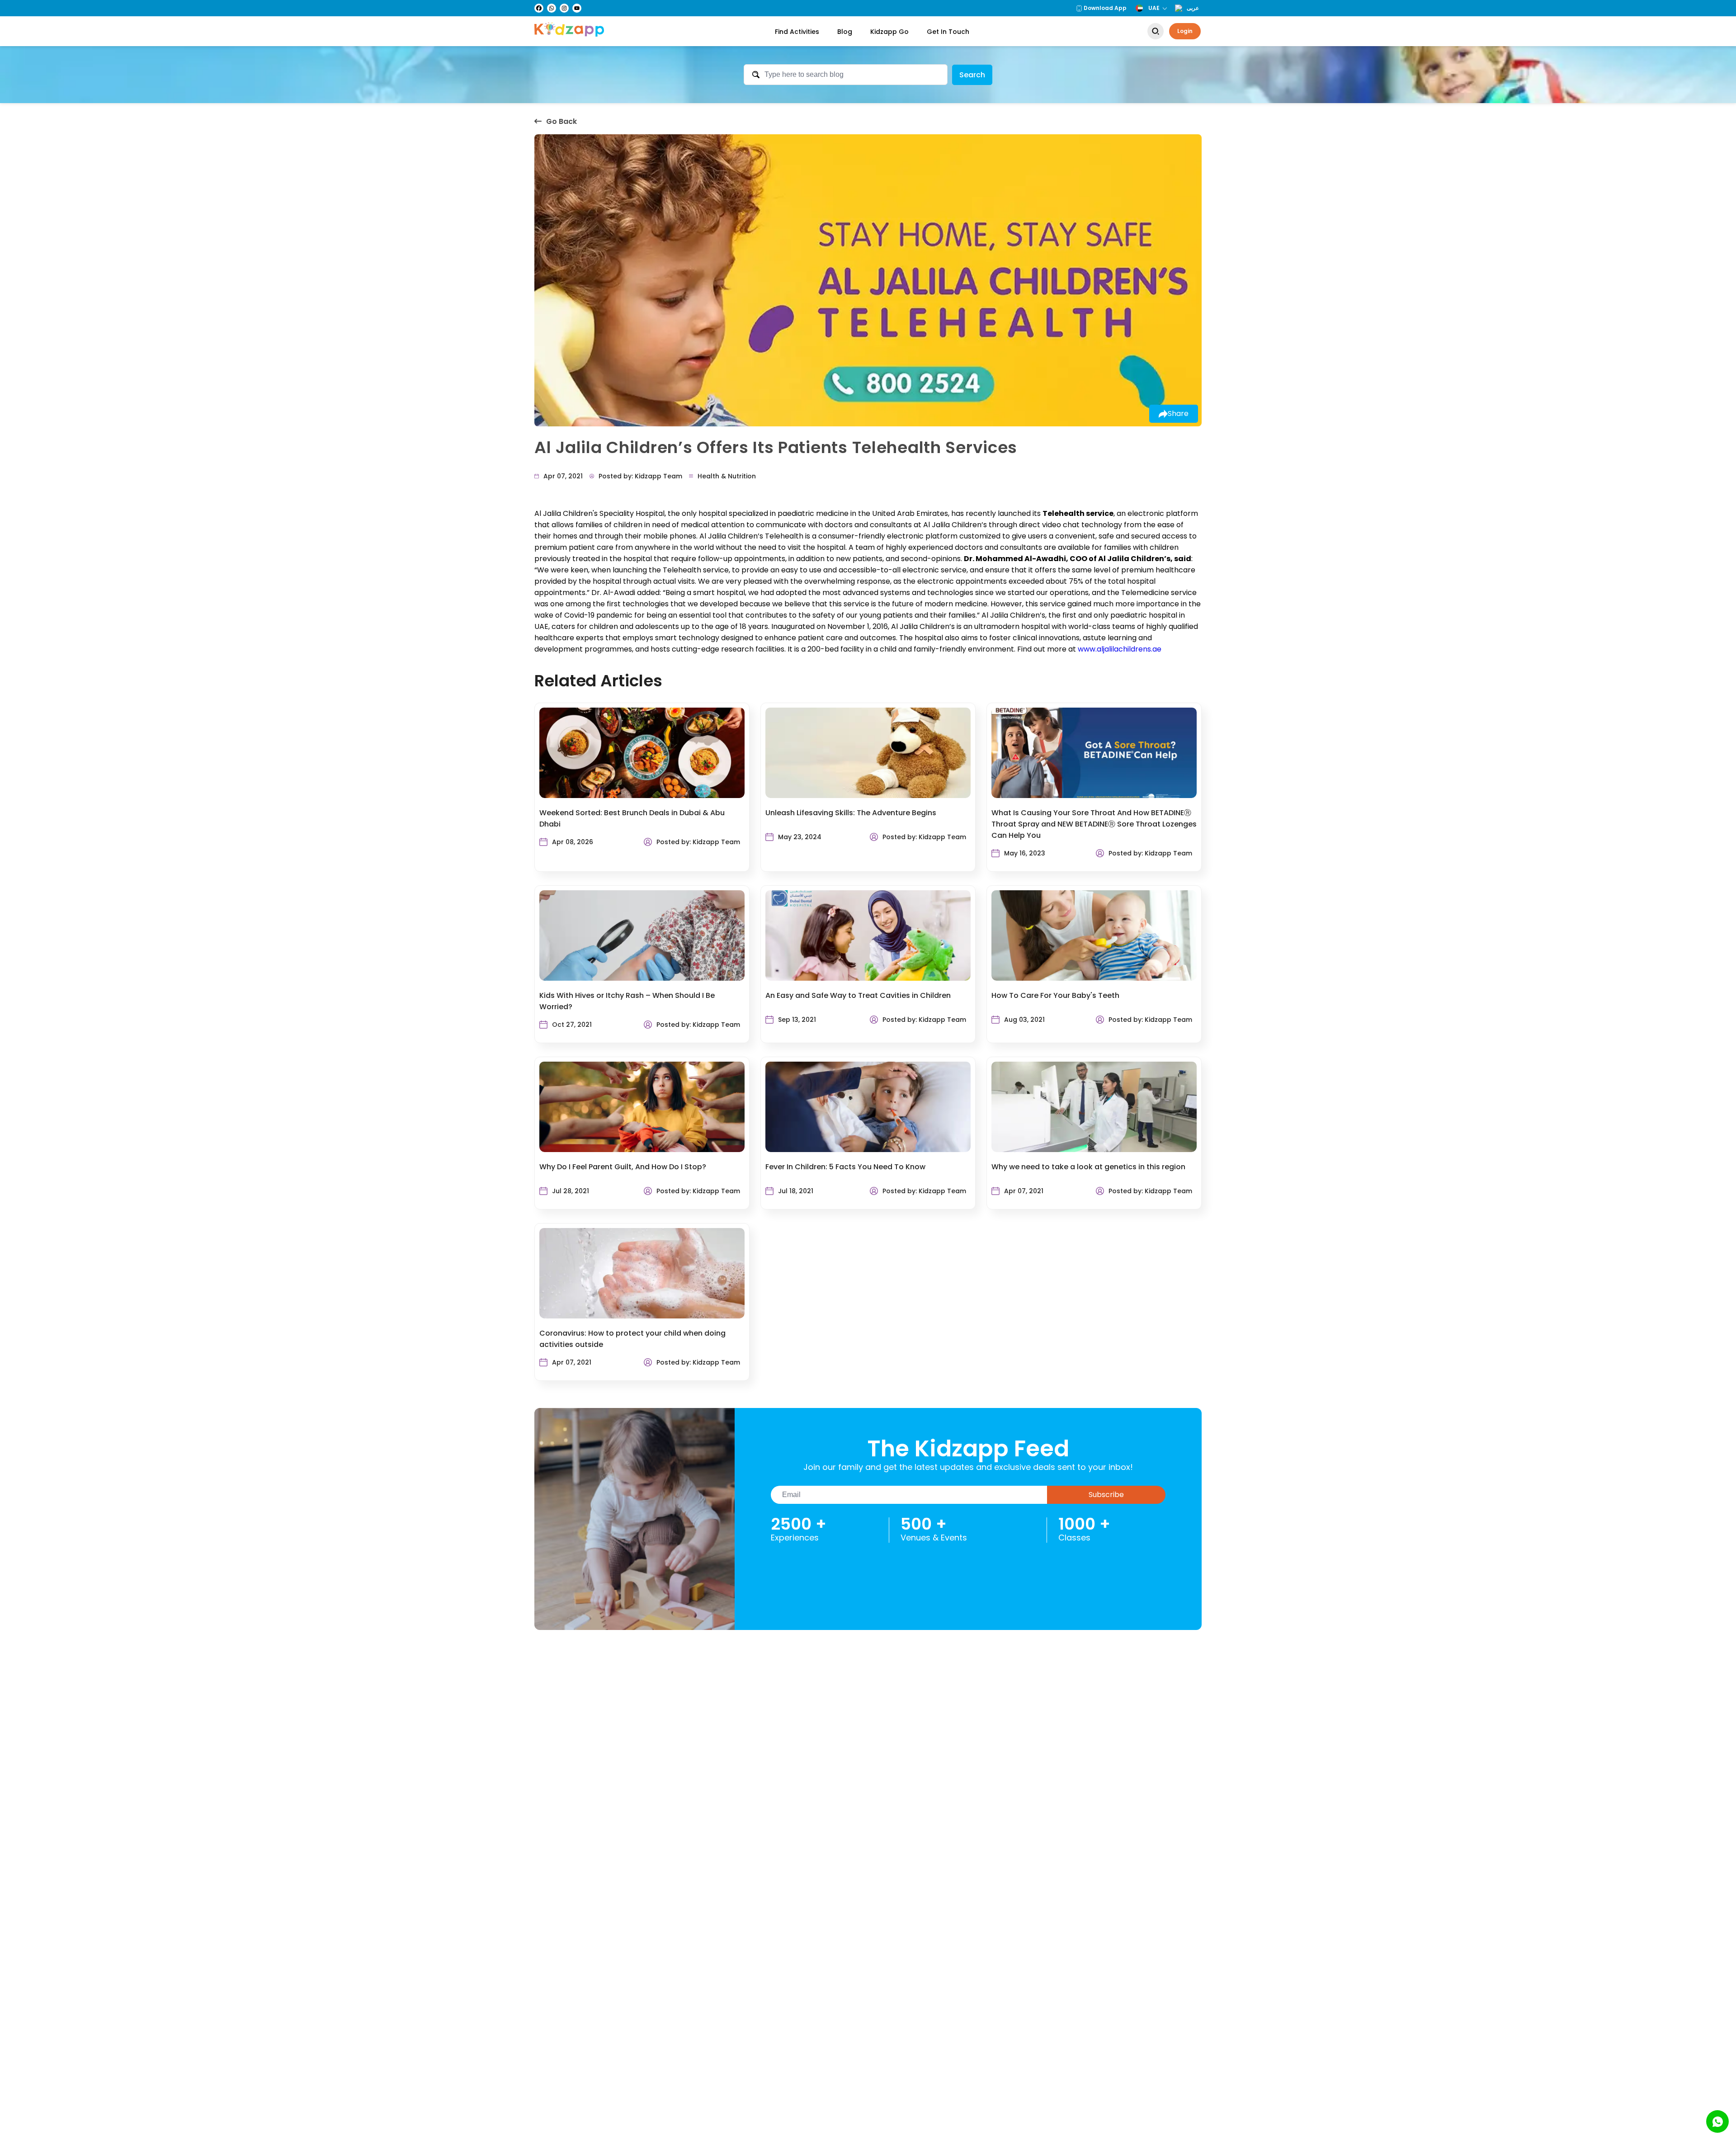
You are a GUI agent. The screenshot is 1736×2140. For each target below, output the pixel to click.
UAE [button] (1154, 8)
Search (972, 75)
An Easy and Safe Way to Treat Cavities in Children (858, 995)
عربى (1193, 8)
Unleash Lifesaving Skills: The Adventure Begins (851, 813)
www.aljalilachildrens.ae (1120, 649)
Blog (845, 32)
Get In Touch (948, 32)
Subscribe (1106, 1495)
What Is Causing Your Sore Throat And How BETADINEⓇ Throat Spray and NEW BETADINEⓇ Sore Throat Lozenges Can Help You (1094, 824)
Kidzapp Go (889, 32)
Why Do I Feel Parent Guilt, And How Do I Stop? (623, 1167)
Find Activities (797, 32)
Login (1185, 31)
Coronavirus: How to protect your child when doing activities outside (632, 1339)
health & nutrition (727, 476)
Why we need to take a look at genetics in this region (1088, 1167)
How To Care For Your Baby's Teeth (1055, 995)
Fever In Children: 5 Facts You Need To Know (845, 1167)
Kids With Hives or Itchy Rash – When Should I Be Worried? (627, 1001)
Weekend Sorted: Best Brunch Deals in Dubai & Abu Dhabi (632, 818)
